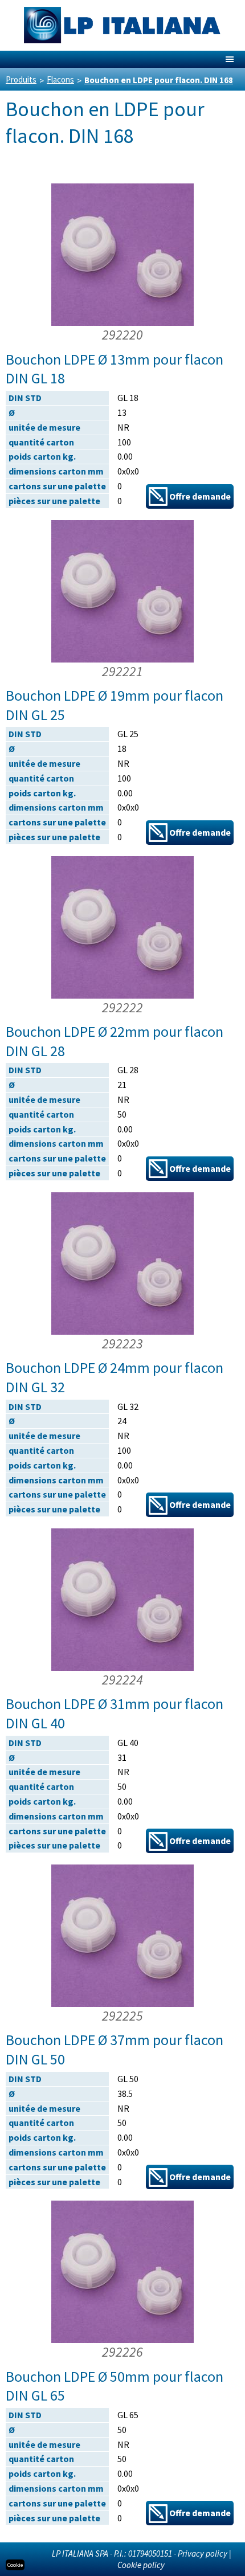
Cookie (15, 2565)
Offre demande (199, 496)
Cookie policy (141, 2565)
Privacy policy (203, 2553)
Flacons (60, 79)
